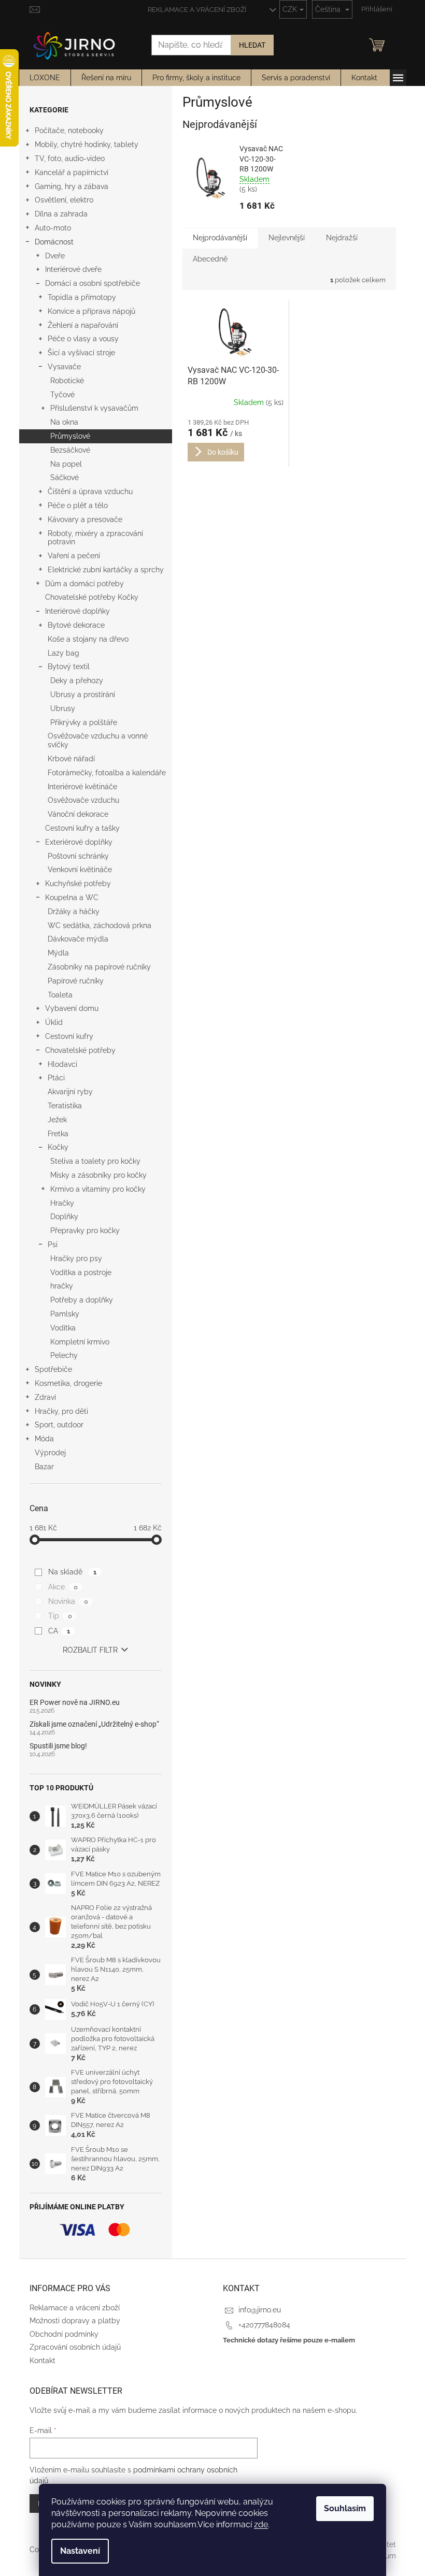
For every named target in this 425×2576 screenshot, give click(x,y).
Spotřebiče (53, 1369)
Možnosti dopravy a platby (75, 2321)
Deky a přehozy (77, 681)
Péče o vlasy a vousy (83, 339)
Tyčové (62, 395)
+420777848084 (264, 2325)
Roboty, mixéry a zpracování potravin (95, 538)
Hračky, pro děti (61, 1411)
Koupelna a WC (72, 898)
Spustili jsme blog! (58, 1746)
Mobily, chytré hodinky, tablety (87, 144)
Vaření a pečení (74, 556)
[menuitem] (45, 78)
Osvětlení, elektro (64, 200)
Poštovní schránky (78, 856)
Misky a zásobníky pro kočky (98, 1175)
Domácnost (54, 242)
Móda (44, 1439)
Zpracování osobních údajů (75, 2347)
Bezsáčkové (70, 450)
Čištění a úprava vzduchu (90, 491)
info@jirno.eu (260, 2310)
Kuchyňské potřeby (78, 884)
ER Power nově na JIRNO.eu (75, 1703)
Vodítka (63, 1328)
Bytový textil (69, 667)
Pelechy (64, 1355)
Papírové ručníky (76, 981)
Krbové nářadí (71, 759)
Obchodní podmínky (64, 2334)
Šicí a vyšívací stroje (81, 353)
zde (261, 2524)
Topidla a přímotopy (82, 297)
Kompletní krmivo (80, 1342)
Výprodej (50, 1453)
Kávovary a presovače (85, 519)
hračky (62, 1286)
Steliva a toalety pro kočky (95, 1161)
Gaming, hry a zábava (72, 186)
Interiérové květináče (82, 787)
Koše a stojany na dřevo (88, 639)
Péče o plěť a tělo (78, 505)
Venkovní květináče (80, 870)
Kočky (58, 1147)
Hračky (62, 1203)
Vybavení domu (72, 1008)
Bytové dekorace (76, 625)
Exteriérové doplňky (79, 842)
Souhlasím (345, 2508)
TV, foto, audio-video (70, 158)
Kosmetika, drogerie (68, 1383)
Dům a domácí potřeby (84, 584)
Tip (60, 1616)
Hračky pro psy (76, 1258)
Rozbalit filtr (90, 1650)
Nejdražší (342, 238)
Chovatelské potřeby (80, 1050)
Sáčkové (65, 477)
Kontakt (42, 2361)
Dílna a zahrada (61, 214)
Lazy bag (63, 653)
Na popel (66, 464)
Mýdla (58, 953)
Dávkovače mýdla (78, 939)
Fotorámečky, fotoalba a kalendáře (107, 773)
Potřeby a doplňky (82, 1300)
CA (59, 1631)
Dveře (55, 256)
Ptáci (56, 1078)
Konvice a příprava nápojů (91, 311)
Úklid (54, 1022)
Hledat (252, 45)
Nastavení (80, 2551)
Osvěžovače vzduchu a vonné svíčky (98, 740)
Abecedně (210, 259)
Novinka (68, 1601)
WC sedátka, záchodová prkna (100, 925)
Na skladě (72, 1572)
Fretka (58, 1134)
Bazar (44, 1467)
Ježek (57, 1120)
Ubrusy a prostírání (83, 694)
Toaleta (60, 995)
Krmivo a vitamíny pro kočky (98, 1189)
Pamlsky (65, 1314)
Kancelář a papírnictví (72, 172)
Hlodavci (62, 1064)
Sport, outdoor (59, 1425)
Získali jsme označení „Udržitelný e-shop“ (94, 1724)
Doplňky (64, 1217)
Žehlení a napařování (83, 325)
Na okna (64, 422)
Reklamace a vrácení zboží (197, 10)
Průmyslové (70, 436)
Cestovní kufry (69, 1036)
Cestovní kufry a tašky (82, 828)
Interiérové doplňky (77, 611)
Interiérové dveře (73, 269)
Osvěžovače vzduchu (83, 800)
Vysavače (64, 367)
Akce (63, 1587)
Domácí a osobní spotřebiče (93, 283)
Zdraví (45, 1397)
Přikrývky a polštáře (84, 722)
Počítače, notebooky (69, 131)
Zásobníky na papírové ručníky (99, 967)
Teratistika (65, 1106)
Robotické (67, 381)
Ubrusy (63, 708)
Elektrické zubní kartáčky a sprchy (106, 570)
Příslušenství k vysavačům (94, 408)
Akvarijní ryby (70, 1092)
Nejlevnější (287, 238)
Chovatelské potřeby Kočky (92, 597)
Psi (53, 1244)
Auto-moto (53, 228)
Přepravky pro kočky (85, 1231)
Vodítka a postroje (81, 1272)
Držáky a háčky (74, 911)
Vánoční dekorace (78, 814)
